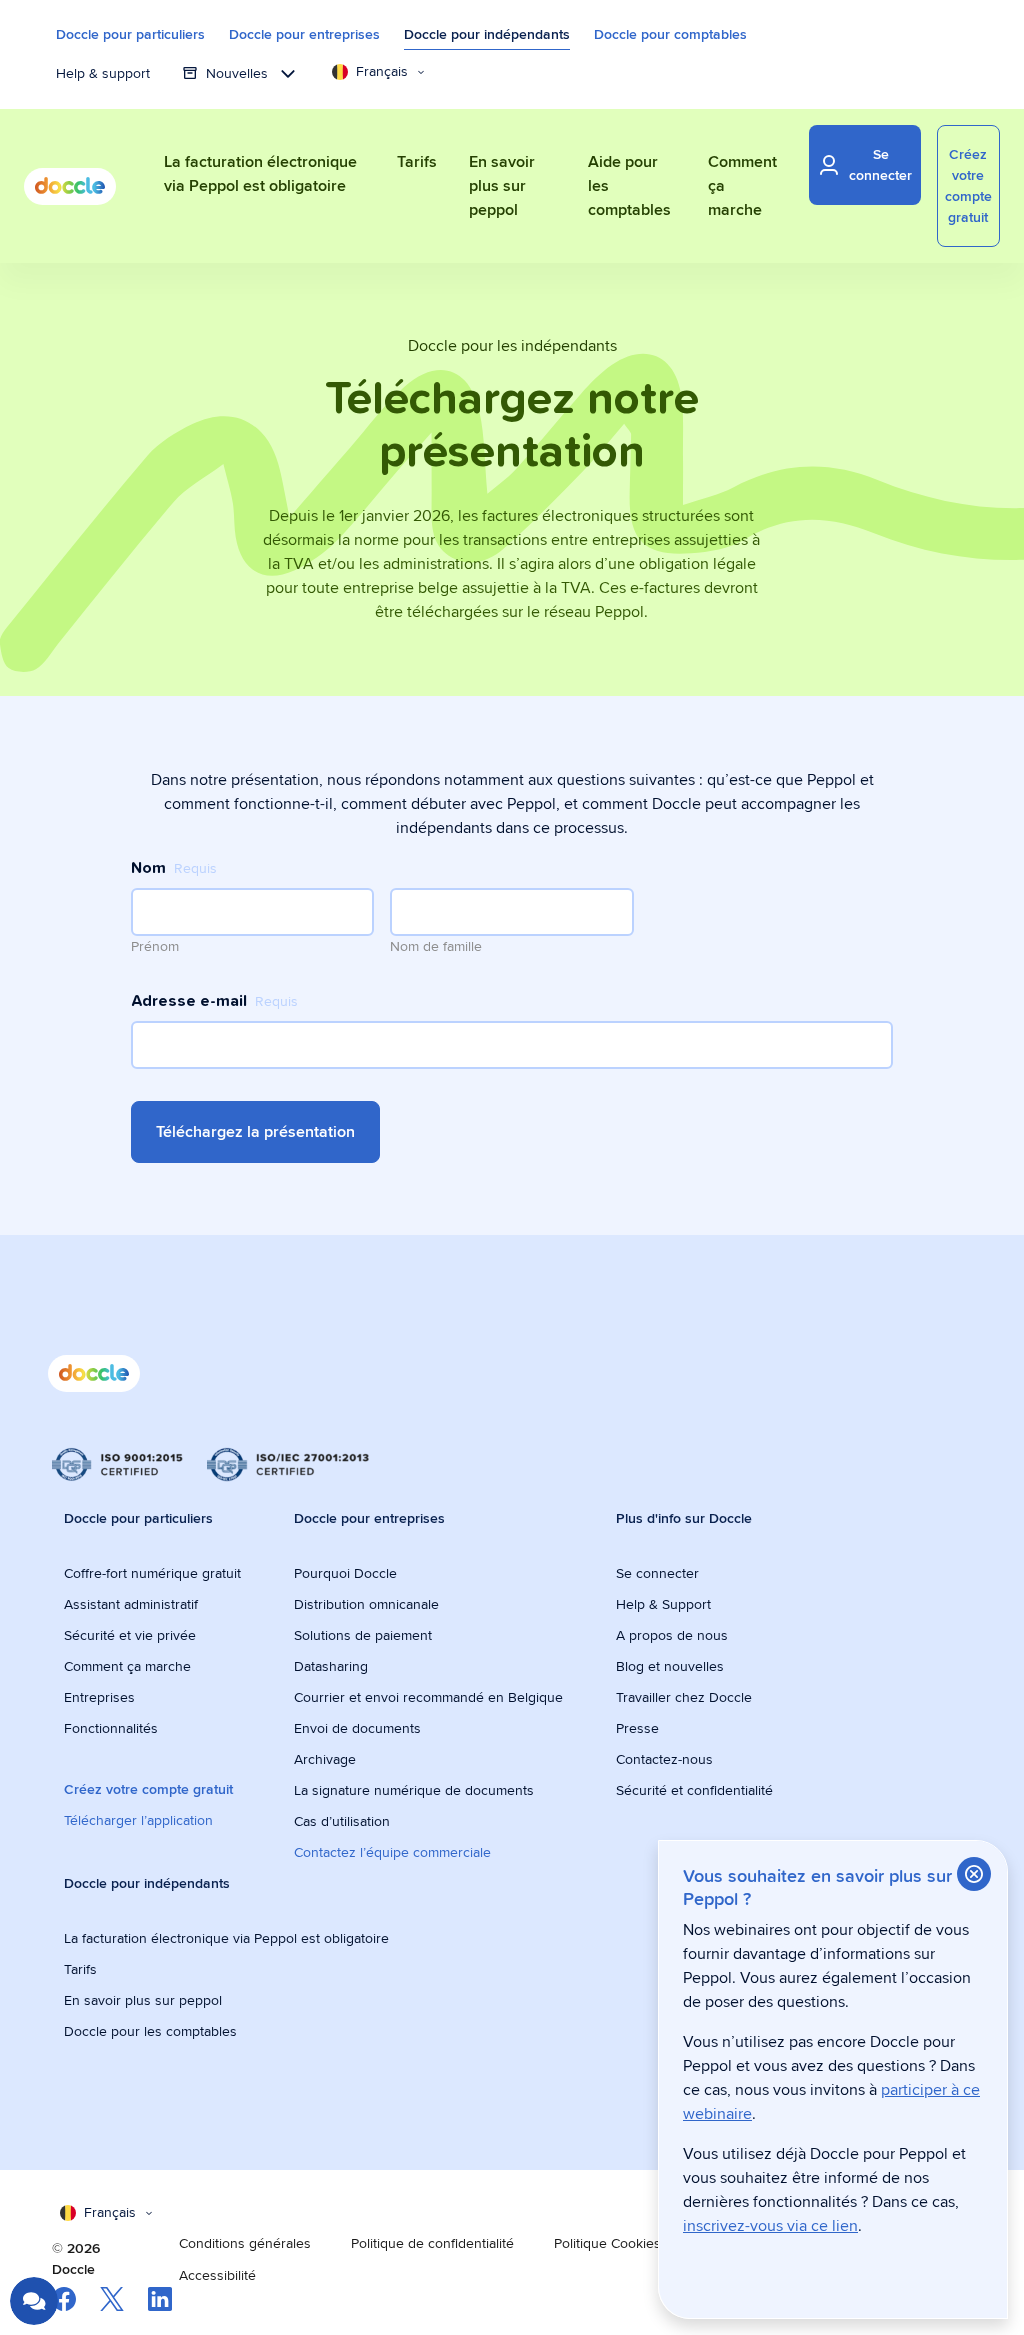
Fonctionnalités (111, 1728)
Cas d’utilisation (342, 1821)
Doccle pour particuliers (130, 34)
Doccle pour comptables (670, 34)
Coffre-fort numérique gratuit (152, 1573)
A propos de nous (672, 1635)
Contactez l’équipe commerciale (392, 1852)
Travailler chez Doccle (684, 1697)
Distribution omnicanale (366, 1604)
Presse (637, 1728)
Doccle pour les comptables (152, 2031)
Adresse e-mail (214, 1001)
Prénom (155, 946)
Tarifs (80, 1969)
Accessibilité (217, 2275)
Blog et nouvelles (670, 1666)
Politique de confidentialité (432, 2243)
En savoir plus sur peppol (143, 2000)
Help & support (103, 73)
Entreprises (99, 1697)
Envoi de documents (357, 1728)
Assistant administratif (131, 1604)
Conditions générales (245, 2243)
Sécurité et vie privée (130, 1635)
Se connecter (657, 1573)
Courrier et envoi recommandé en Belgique (428, 1697)
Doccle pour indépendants (487, 34)
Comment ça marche (127, 1666)
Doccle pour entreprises (304, 34)
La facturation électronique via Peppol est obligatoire (228, 1938)
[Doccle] (70, 186)
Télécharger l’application (138, 1820)
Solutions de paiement (363, 1635)
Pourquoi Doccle (345, 1573)
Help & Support (663, 1604)
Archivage (325, 1759)
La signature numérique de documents (414, 1790)
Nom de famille (436, 946)
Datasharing (331, 1666)
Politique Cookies (607, 2243)
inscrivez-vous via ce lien (770, 2225)
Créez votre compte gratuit (148, 1789)
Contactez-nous (664, 1759)
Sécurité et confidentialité (694, 1790)
